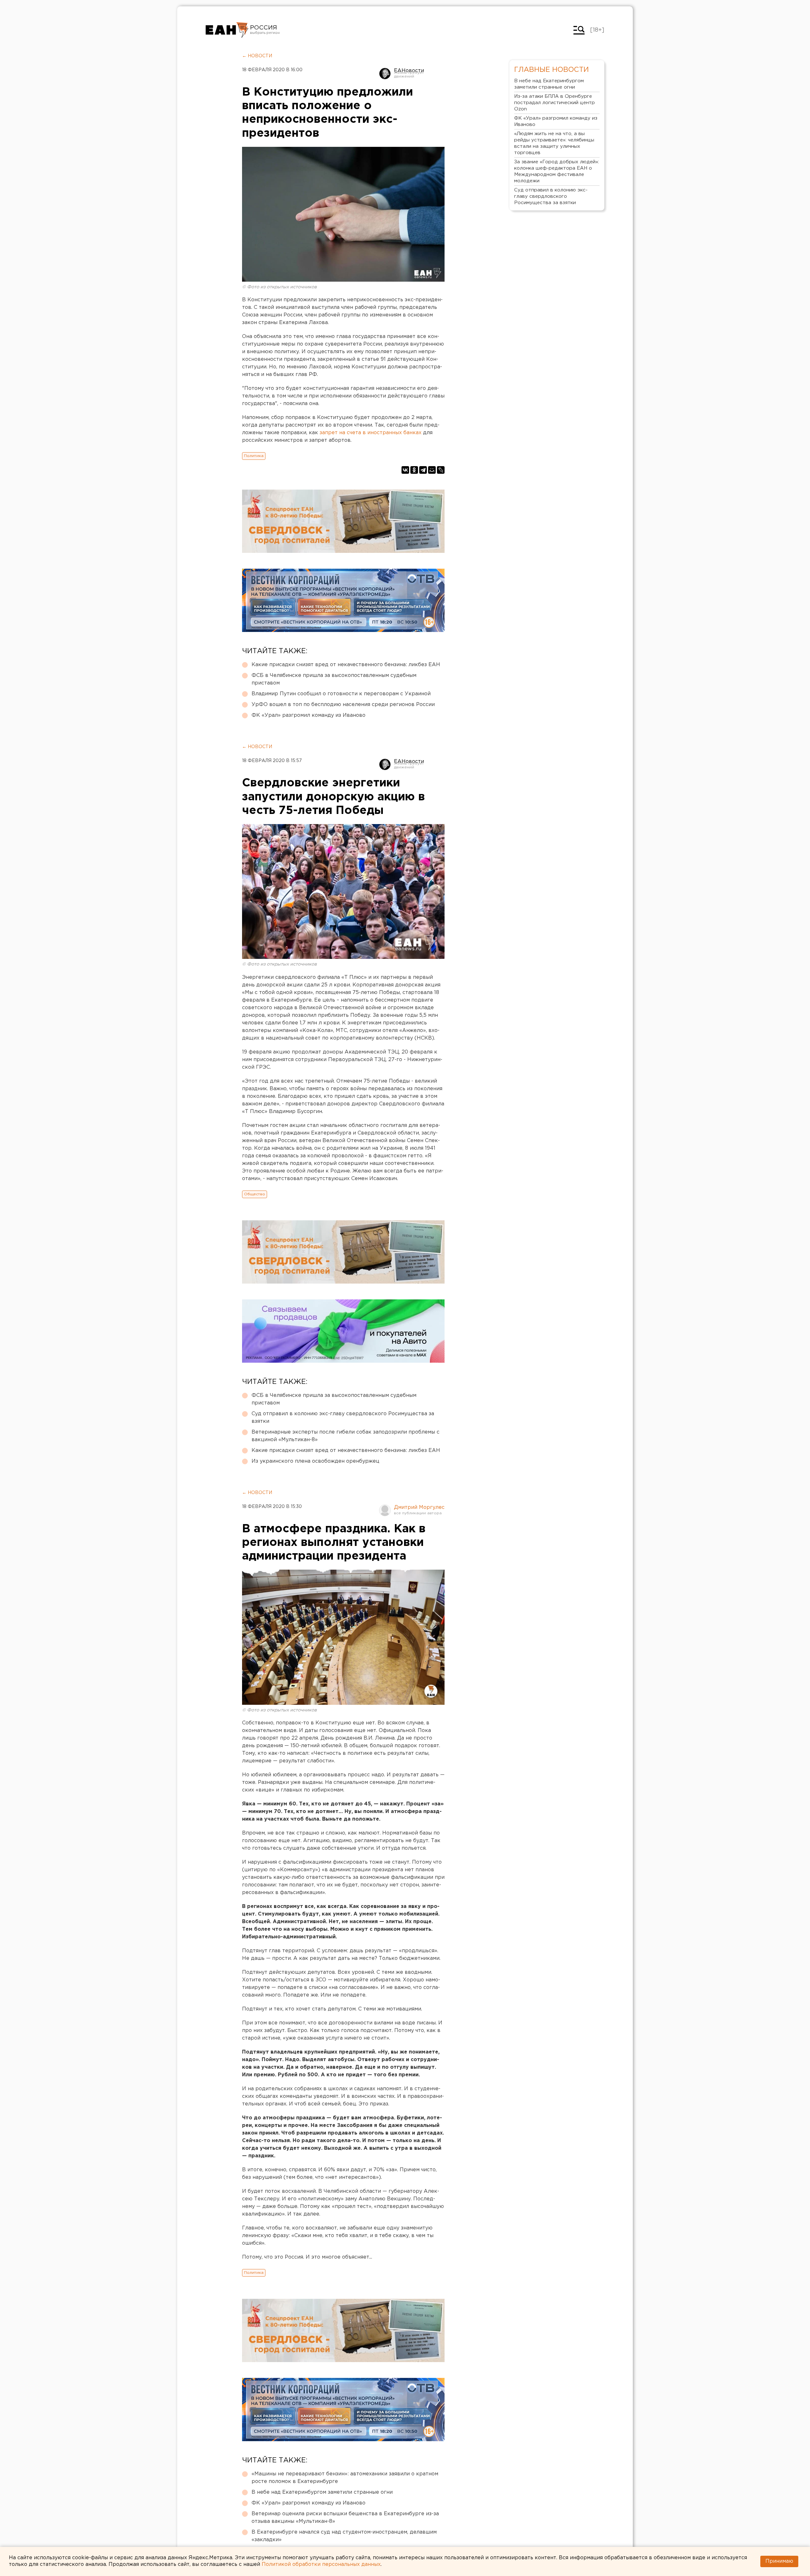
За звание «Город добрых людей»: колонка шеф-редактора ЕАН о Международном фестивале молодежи (557, 171)
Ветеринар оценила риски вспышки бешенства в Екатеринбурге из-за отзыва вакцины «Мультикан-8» (345, 2518)
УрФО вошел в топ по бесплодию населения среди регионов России (343, 705)
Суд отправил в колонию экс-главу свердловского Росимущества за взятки (343, 1418)
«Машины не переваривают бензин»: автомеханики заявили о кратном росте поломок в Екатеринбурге (345, 2478)
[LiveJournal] (441, 470)
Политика (254, 456)
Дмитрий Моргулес (419, 1507)
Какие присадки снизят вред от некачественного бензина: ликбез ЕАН (346, 665)
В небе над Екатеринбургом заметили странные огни (322, 2492)
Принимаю (779, 2561)
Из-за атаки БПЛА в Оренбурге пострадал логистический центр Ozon (555, 103)
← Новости (257, 56)
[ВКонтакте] (405, 470)
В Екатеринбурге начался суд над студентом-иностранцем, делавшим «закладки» (344, 2536)
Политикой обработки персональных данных (321, 2564)
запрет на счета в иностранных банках (371, 433)
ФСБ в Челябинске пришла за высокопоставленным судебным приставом (334, 679)
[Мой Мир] (432, 470)
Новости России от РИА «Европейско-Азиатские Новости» (227, 30)
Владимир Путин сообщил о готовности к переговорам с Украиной (341, 694)
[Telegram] (423, 470)
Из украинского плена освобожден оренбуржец (315, 1461)
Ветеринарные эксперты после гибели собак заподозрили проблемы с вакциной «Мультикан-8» (346, 1436)
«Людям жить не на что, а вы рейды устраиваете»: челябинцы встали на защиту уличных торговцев (554, 143)
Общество (255, 1194)
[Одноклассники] (414, 470)
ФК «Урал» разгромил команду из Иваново (308, 715)
